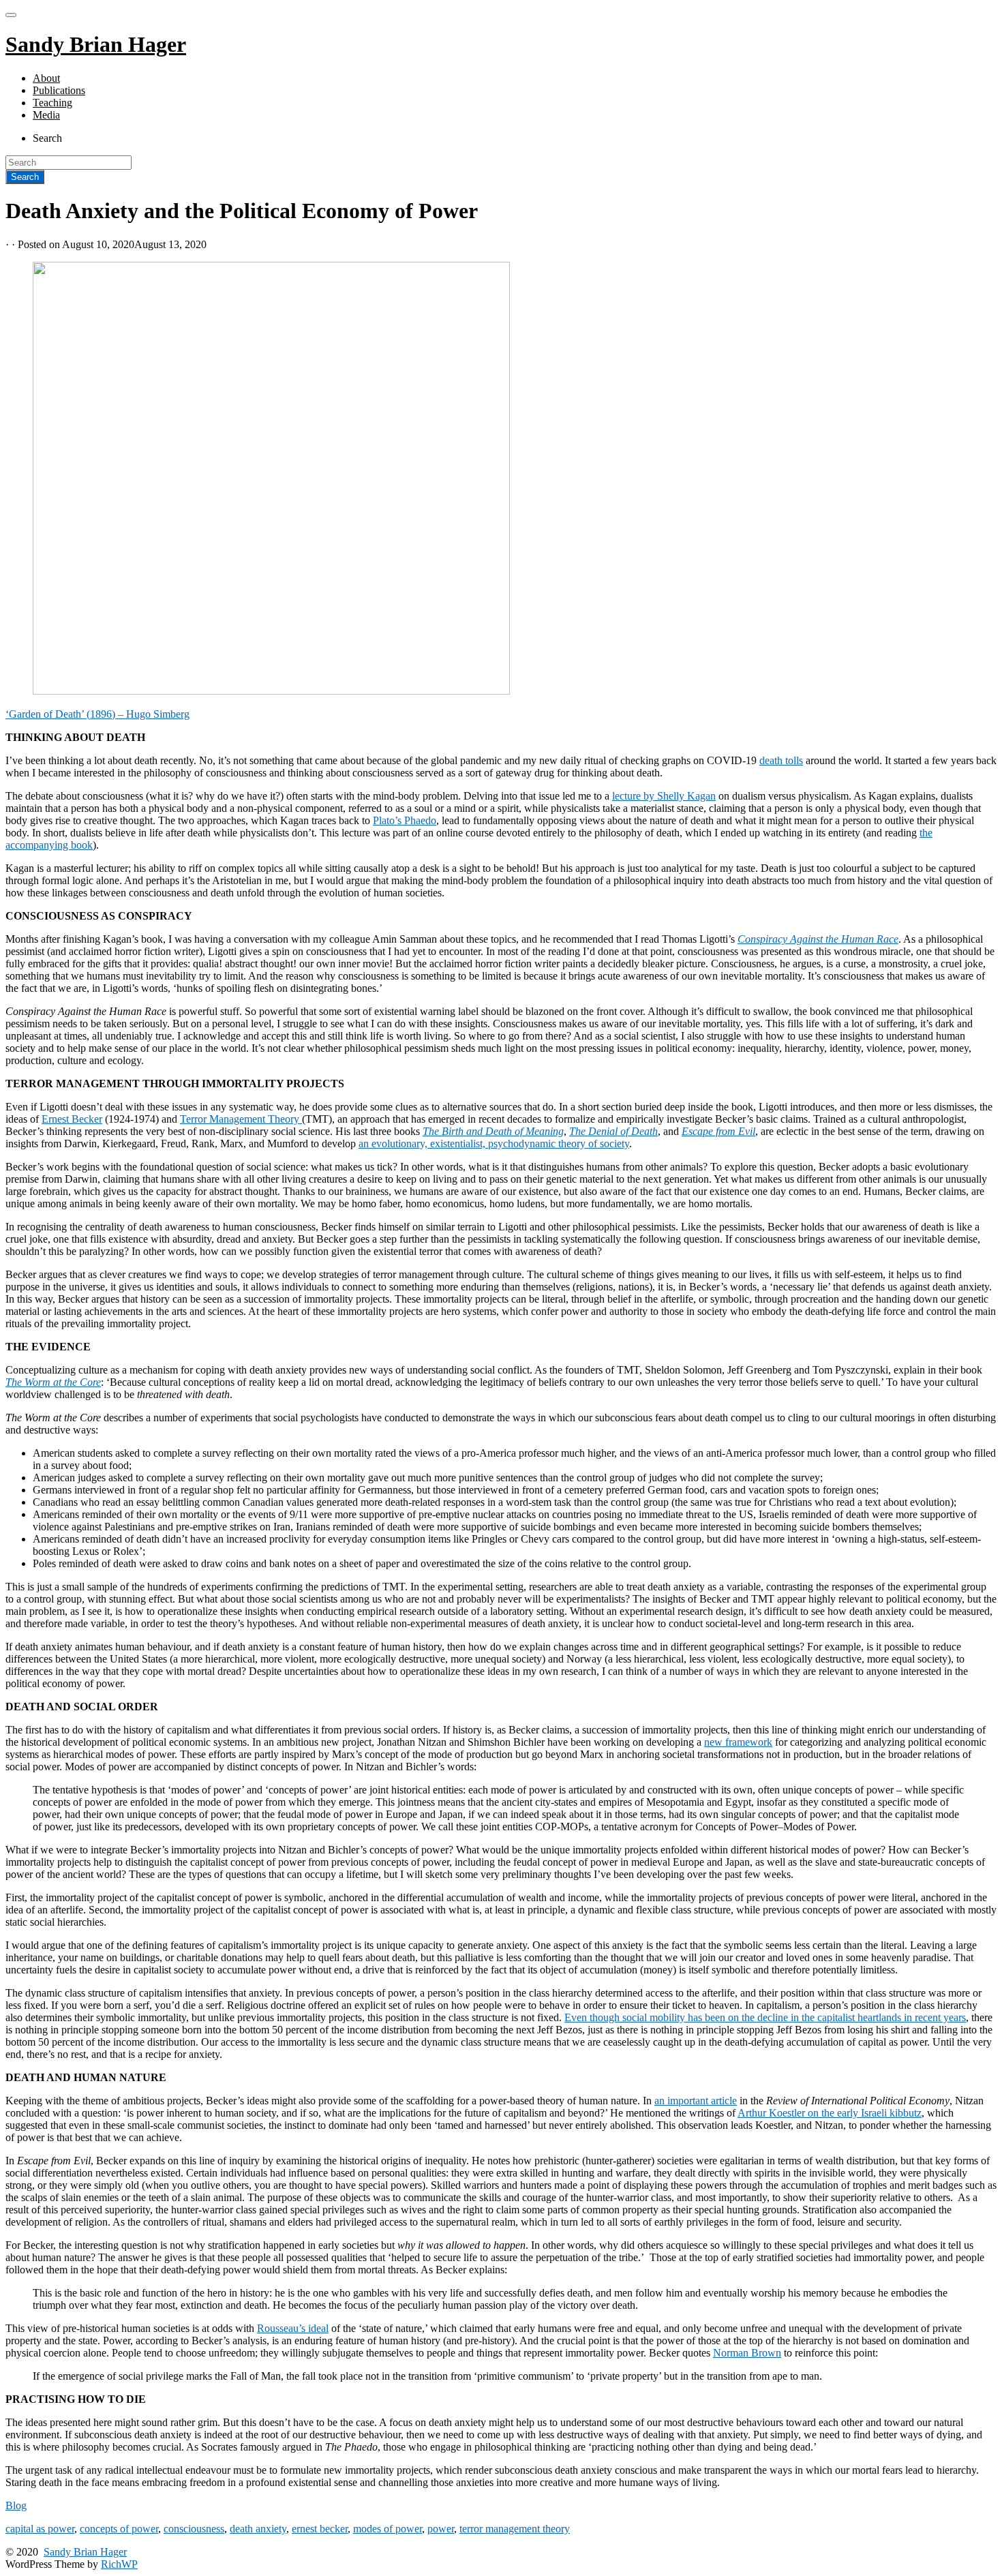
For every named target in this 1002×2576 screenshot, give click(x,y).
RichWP (119, 2564)
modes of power (388, 2529)
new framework (738, 1742)
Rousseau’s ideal (293, 2328)
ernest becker (320, 2529)
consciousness (194, 2529)
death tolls (781, 760)
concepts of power (119, 2529)
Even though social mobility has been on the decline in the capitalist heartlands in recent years (765, 2017)
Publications (59, 90)
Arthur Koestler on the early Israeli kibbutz (830, 2113)
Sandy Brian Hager (85, 2552)
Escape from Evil (718, 1131)
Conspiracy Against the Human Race (818, 939)
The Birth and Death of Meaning (493, 1131)
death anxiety (258, 2529)
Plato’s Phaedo (405, 820)
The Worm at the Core (53, 1382)
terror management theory (515, 2529)
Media (46, 115)
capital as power (40, 2529)
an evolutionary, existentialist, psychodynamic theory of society (494, 1143)
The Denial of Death (613, 1131)
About (46, 78)
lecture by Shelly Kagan (664, 796)
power (441, 2529)
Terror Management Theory (241, 1119)
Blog (16, 2505)
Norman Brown (747, 2353)
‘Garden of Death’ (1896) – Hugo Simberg (97, 714)
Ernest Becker (72, 1119)
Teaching (52, 103)
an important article (696, 2101)
